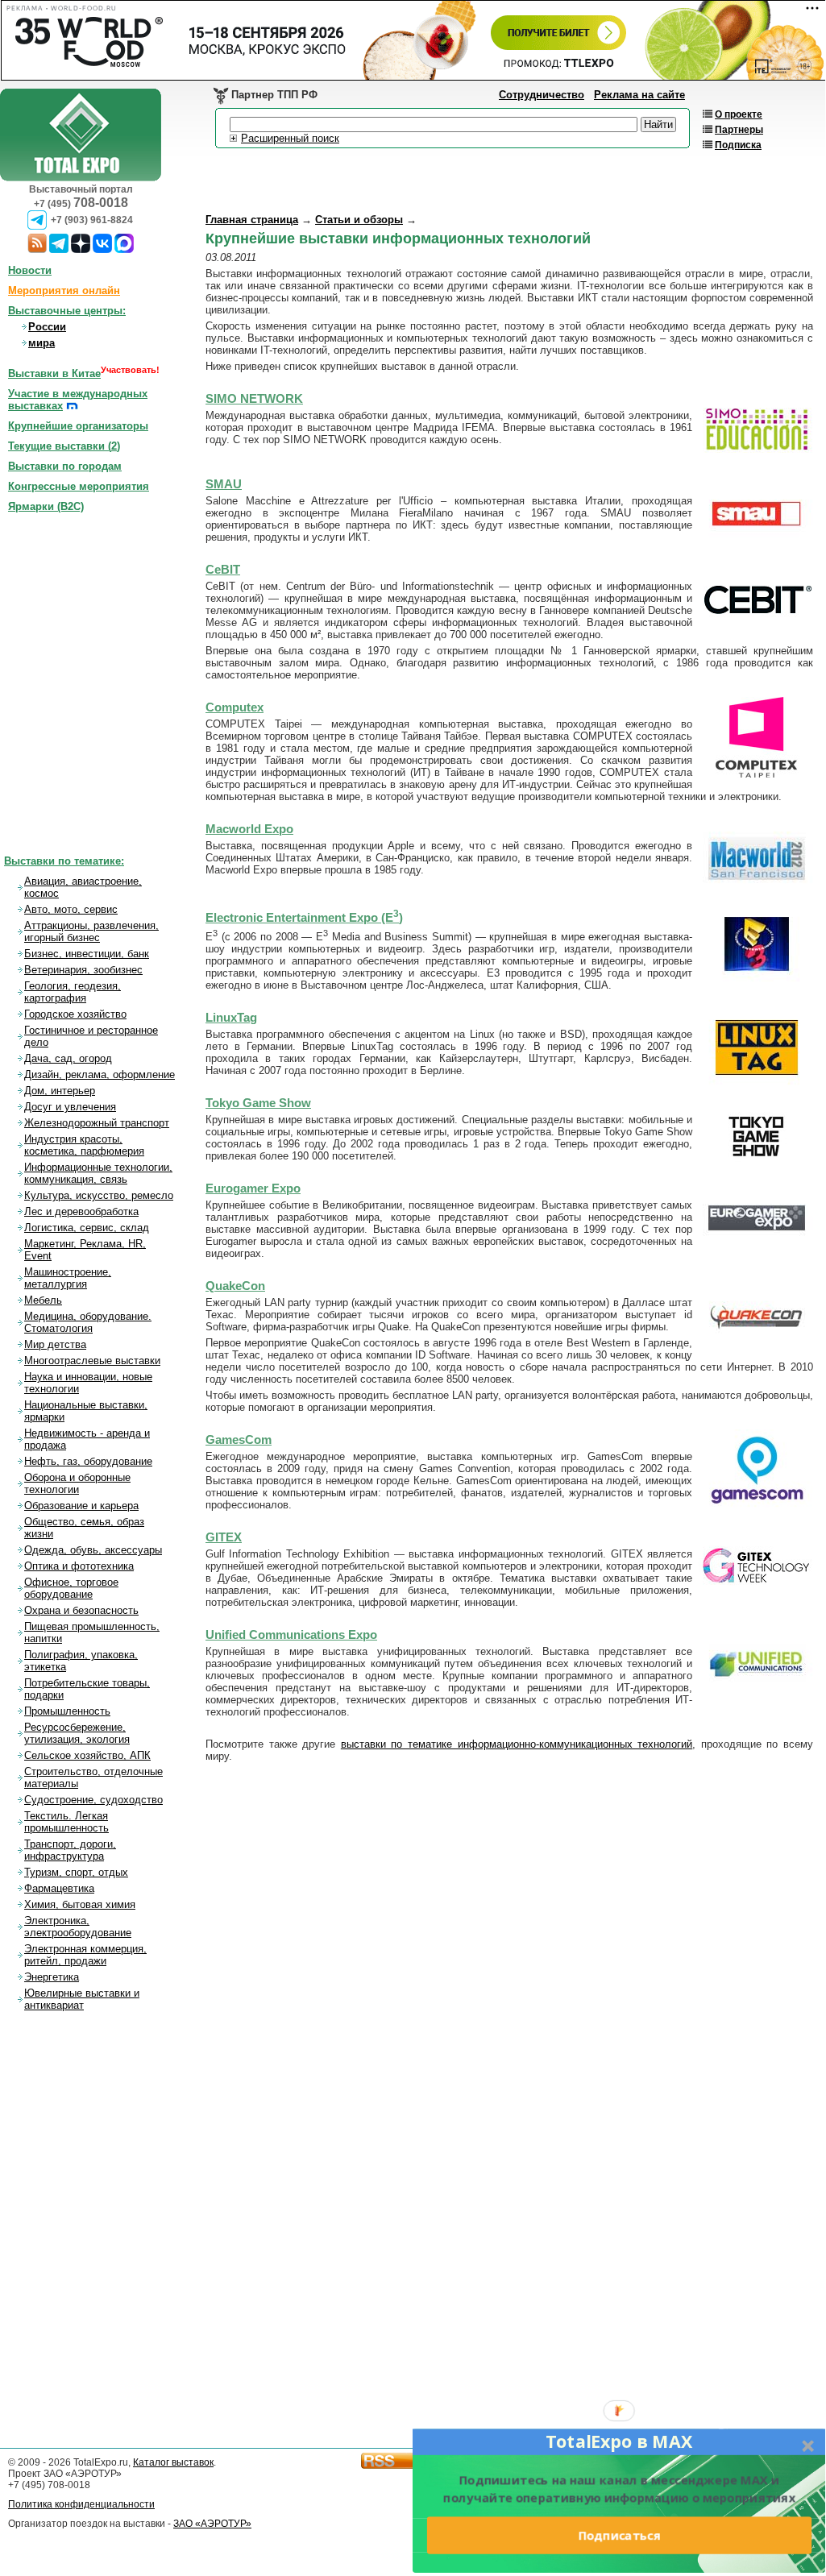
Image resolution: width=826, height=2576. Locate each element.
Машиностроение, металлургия (68, 1278)
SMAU (224, 484)
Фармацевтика (59, 1888)
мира (42, 343)
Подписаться (619, 2535)
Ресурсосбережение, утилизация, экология (77, 1733)
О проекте (739, 114)
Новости (30, 270)
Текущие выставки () (64, 446)
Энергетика (52, 1977)
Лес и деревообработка (81, 1211)
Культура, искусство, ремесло (99, 1195)
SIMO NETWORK (254, 399)
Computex (235, 707)
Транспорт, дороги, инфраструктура (70, 1850)
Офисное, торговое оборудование (71, 1588)
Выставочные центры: (67, 311)
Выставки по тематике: (64, 861)
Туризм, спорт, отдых (76, 1872)
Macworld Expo (249, 829)
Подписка (738, 145)
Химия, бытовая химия (80, 1904)
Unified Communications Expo (291, 1635)
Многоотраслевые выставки (92, 1361)
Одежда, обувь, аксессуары (93, 1550)
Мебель (43, 1300)
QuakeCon (235, 1286)
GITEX (224, 1537)
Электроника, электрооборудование (78, 1927)
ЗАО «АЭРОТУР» (212, 2524)
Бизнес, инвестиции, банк (87, 954)
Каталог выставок (173, 2462)
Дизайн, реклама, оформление (100, 1074)
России (47, 327)
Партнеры (739, 130)
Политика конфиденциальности (81, 2504)
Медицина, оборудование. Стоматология (88, 1322)
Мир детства (55, 1344)
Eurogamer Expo (253, 1188)
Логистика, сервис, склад (87, 1228)
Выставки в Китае (54, 373)
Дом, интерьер (60, 1091)
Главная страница (252, 220)
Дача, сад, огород (68, 1058)
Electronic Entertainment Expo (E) (304, 918)
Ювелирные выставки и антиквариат (82, 1999)
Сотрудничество (542, 95)
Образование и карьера (81, 1506)
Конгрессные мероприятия (79, 486)
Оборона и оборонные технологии (77, 1483)
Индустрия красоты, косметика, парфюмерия (84, 1145)
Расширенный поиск (290, 138)
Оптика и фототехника (79, 1566)
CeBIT (223, 570)
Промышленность (67, 1711)
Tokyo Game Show (258, 1103)
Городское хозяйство (75, 1014)
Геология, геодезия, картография (73, 992)
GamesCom (239, 1440)
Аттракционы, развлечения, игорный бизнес (91, 931)
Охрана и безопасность (81, 1610)
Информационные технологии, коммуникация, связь (98, 1173)
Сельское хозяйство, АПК (87, 1755)
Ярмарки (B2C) (46, 506)
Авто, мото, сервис (71, 909)
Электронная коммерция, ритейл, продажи (85, 1955)
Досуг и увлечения (70, 1107)
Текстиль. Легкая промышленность (66, 1822)
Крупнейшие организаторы (78, 426)
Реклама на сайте (639, 95)
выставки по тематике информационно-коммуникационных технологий (517, 1744)
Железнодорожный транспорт (97, 1123)
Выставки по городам (65, 466)
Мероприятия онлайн (64, 290)
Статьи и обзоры (359, 220)
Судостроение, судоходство (93, 1800)
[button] (619, 2441)
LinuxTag (231, 1018)
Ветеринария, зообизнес (83, 970)
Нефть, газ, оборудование (88, 1461)
